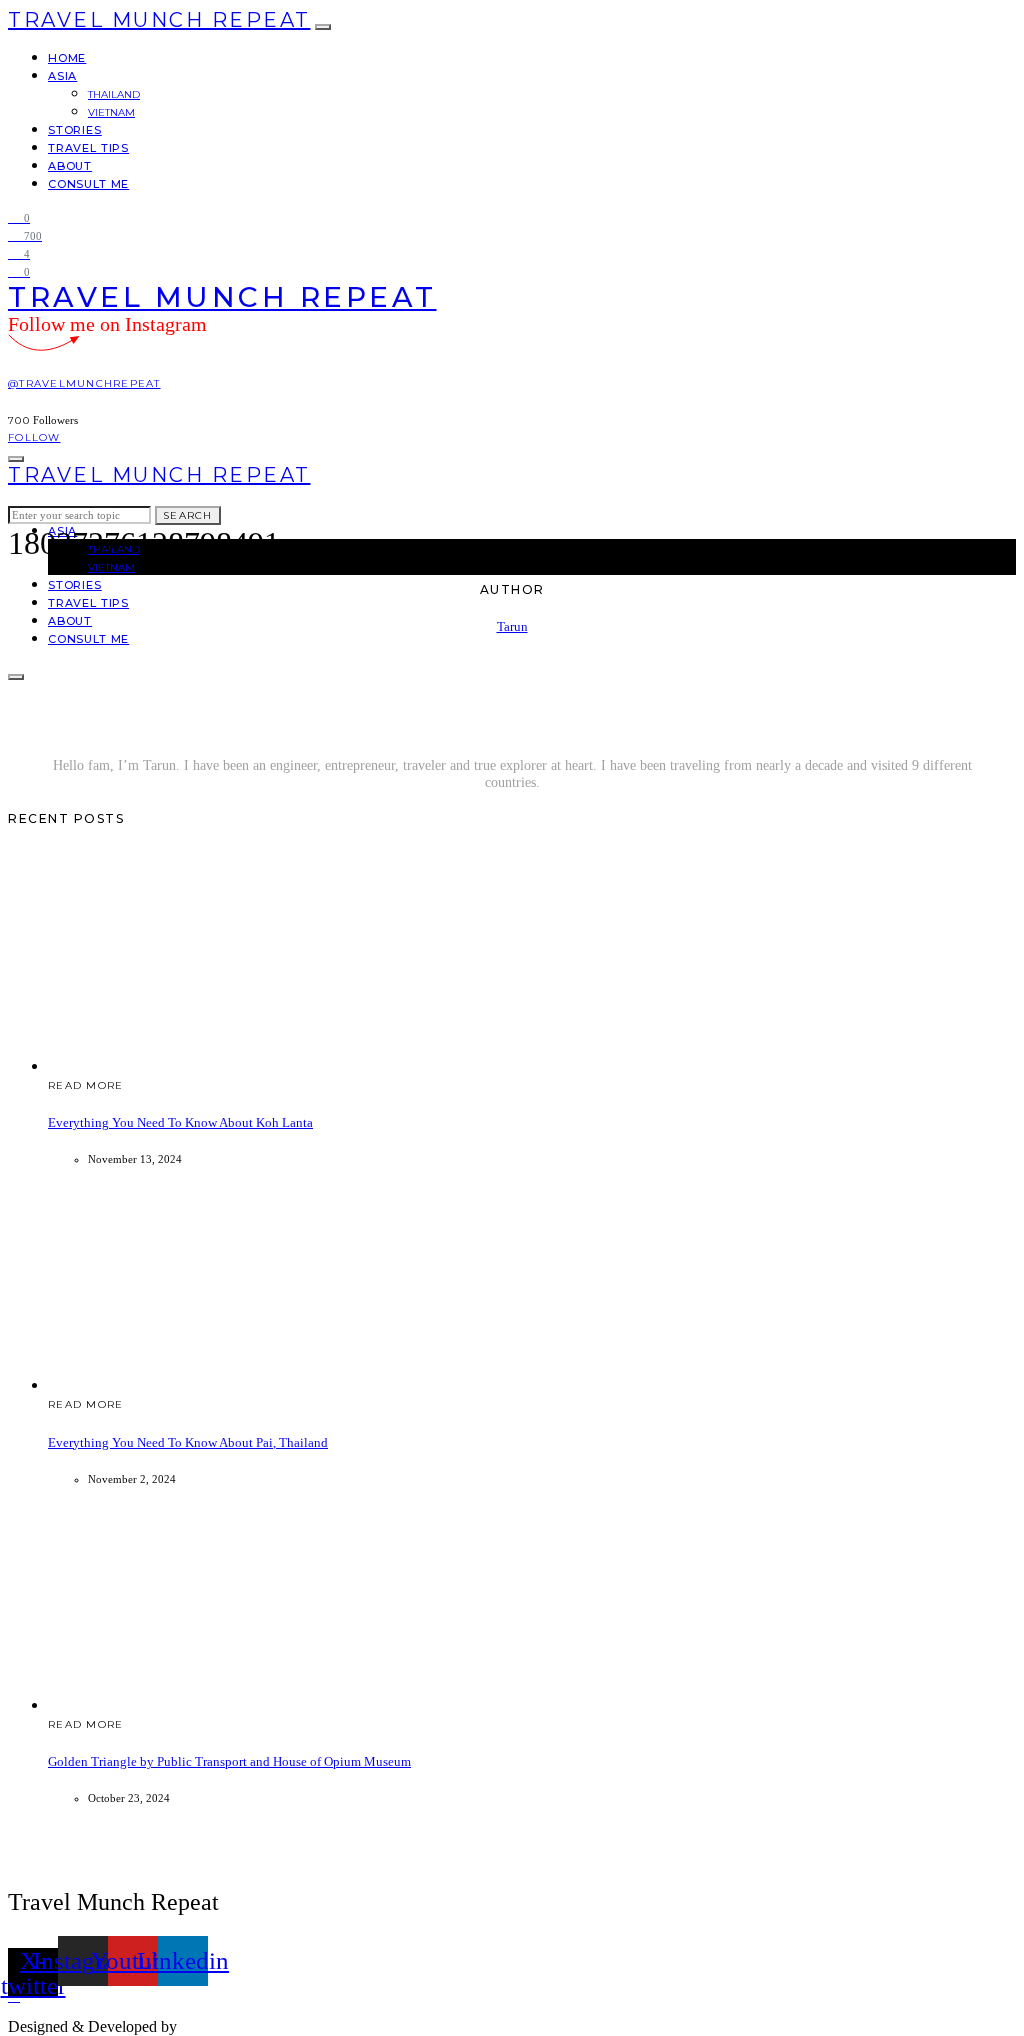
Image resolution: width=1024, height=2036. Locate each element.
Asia (62, 76)
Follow (34, 437)
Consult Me (88, 184)
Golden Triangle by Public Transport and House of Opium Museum (229, 1761)
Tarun (512, 626)
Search (188, 515)
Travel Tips (88, 148)
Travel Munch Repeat (159, 20)
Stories (75, 130)
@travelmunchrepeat (84, 383)
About (70, 166)
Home (67, 58)
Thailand (114, 94)
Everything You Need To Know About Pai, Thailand (188, 1442)
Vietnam (111, 112)
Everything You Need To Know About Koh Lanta (180, 1122)
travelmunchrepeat (245, 2026)
